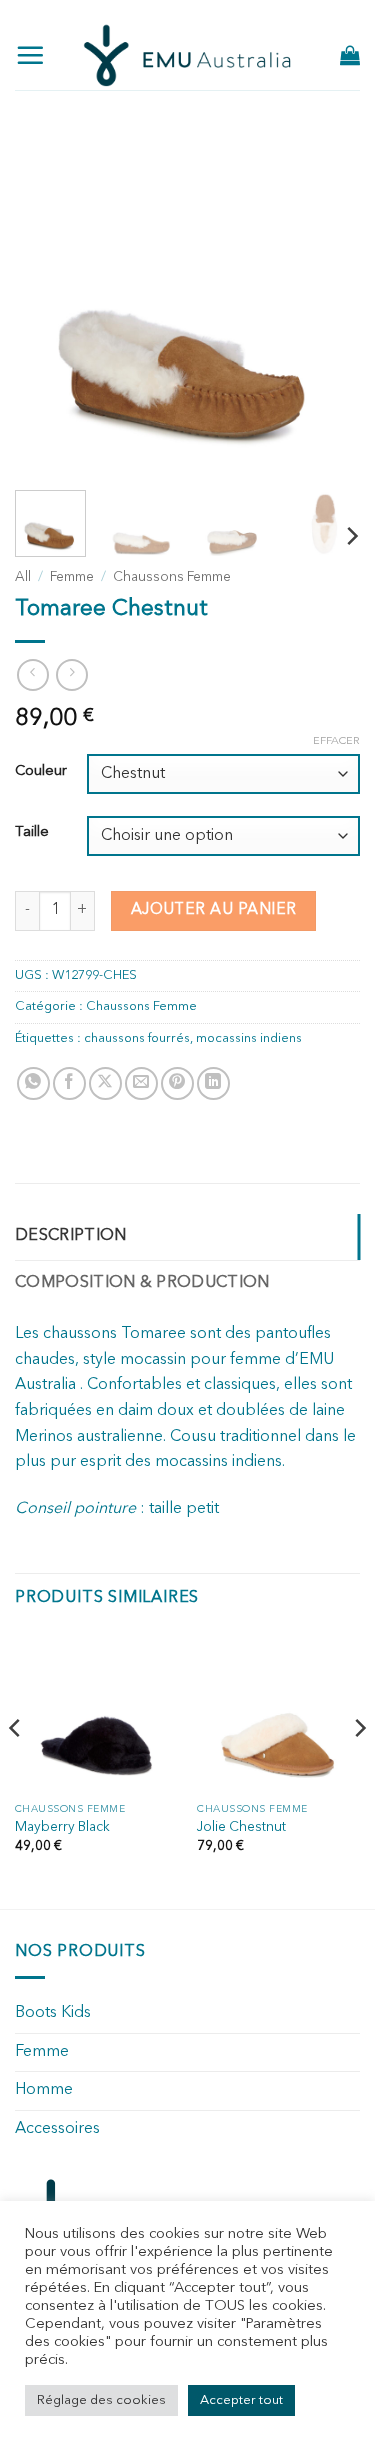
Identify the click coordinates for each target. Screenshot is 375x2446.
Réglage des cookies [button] (101, 2400)
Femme (72, 577)
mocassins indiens (249, 1038)
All (23, 577)
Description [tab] (71, 1236)
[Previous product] (71, 674)
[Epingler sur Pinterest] (177, 1083)
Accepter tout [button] (241, 2400)
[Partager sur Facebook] (69, 1083)
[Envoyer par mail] (141, 1083)
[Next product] (32, 674)
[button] (30, 55)
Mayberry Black (62, 1827)
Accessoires (57, 2129)
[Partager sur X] (105, 1083)
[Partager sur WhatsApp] (33, 1083)
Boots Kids (53, 2013)
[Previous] (47, 302)
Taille (32, 832)
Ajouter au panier (214, 910)
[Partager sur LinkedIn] (213, 1083)
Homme (44, 2090)
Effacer (336, 741)
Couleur (41, 771)
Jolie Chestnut (241, 1827)
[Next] (328, 302)
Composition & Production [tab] (142, 1283)
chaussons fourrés (137, 1038)
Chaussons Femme (172, 577)
